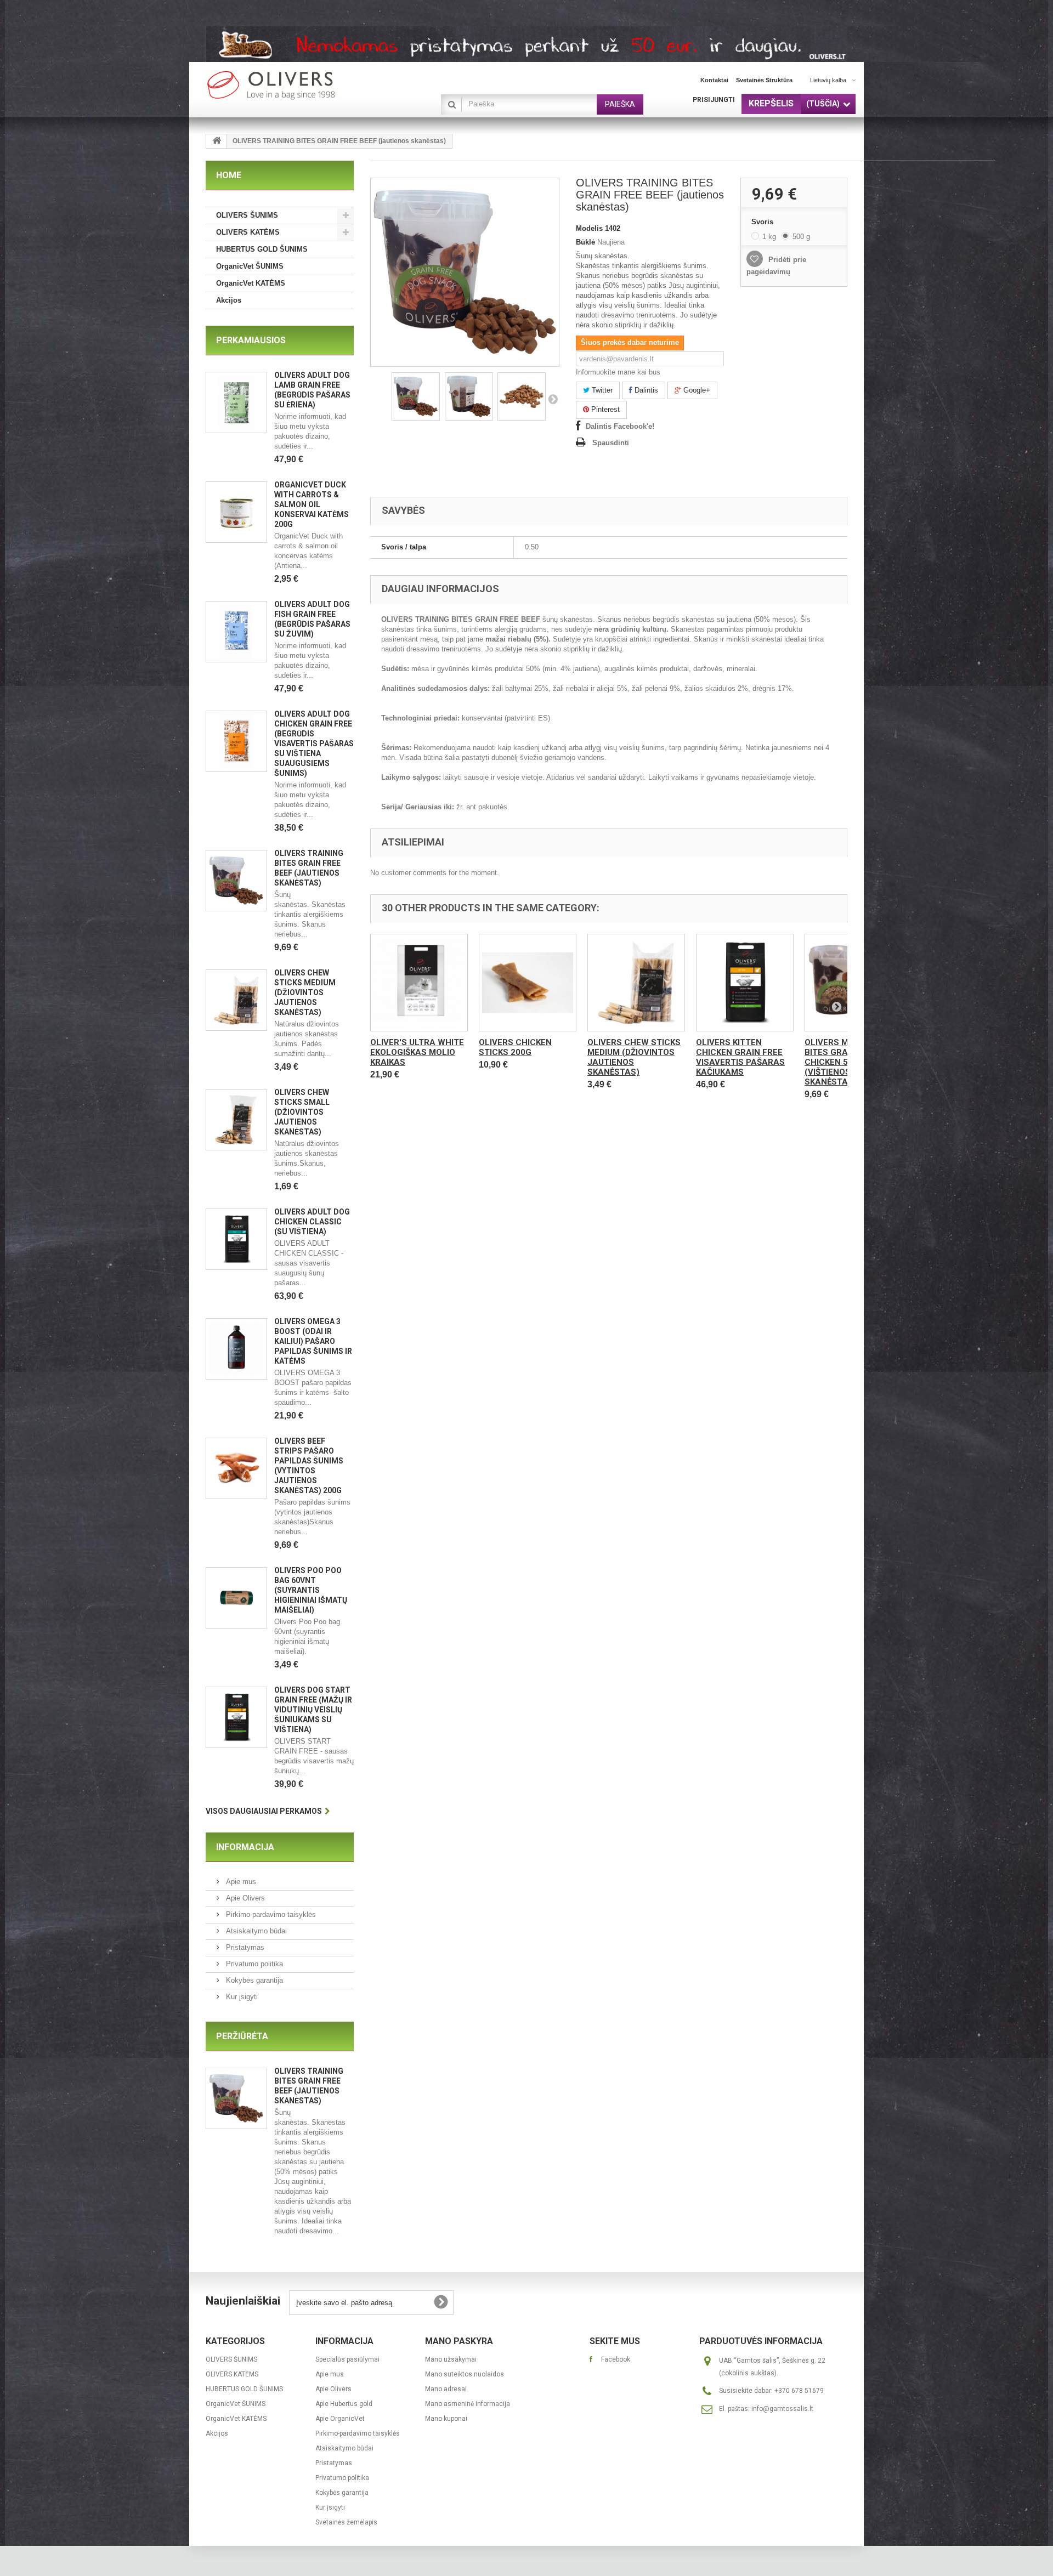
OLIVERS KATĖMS (248, 232)
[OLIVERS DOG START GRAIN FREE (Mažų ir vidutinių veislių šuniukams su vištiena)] (236, 1717)
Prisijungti (714, 100)
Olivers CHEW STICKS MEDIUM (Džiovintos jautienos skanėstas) (305, 992)
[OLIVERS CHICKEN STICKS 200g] (528, 983)
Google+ (696, 390)
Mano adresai (446, 2389)
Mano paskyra (459, 2341)
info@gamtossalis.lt (782, 2409)
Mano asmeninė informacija (468, 2404)
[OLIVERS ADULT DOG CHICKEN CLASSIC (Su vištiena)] (236, 1239)
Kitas (553, 399)
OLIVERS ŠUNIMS (247, 215)
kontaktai (714, 80)
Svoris (763, 222)
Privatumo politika (253, 1964)
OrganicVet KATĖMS (251, 283)
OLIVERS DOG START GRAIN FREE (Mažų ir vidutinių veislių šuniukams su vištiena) (313, 1710)
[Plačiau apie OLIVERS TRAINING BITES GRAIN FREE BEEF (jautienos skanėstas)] (236, 2098)
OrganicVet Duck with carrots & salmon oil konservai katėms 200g (312, 504)
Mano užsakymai (451, 2359)
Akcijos (229, 300)
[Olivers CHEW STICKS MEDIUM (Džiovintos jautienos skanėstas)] (636, 983)
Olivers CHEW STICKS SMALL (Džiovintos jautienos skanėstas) (302, 1112)
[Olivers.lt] (307, 85)
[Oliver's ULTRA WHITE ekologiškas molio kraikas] (419, 983)
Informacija (245, 1847)
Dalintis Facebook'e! (620, 426)
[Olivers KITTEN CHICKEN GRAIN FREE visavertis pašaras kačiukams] (745, 983)
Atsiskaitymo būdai (255, 1931)
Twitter (601, 390)
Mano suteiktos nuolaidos (465, 2374)
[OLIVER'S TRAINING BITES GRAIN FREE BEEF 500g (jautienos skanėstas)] (236, 881)
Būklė (585, 242)
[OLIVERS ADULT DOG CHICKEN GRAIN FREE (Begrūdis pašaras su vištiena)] (236, 741)
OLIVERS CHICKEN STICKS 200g (515, 1047)
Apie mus (240, 1882)
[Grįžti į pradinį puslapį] (217, 141)
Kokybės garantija (253, 1980)
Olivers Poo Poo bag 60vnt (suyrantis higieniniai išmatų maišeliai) (311, 1590)
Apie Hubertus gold (344, 2404)
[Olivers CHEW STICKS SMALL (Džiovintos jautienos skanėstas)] (236, 1120)
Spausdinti (611, 443)
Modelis (589, 228)
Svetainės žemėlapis (346, 2522)
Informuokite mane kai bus (618, 372)
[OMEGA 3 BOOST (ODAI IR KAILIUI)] (236, 1349)
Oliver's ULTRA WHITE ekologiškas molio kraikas (417, 1052)
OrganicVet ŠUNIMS (250, 266)
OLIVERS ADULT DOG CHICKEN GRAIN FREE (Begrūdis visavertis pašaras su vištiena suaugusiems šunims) (314, 744)
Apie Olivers (244, 1898)
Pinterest (604, 409)
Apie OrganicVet (340, 2419)
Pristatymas (244, 1947)
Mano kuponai (446, 2419)
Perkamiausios (251, 340)
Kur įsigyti (241, 1997)
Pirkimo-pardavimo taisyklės (270, 1914)
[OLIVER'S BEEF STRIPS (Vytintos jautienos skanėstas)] (236, 1468)
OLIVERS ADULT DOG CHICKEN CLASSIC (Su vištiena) (312, 1222)
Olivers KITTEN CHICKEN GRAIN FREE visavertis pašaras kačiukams (740, 1057)
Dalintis (645, 390)
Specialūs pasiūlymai (347, 2359)
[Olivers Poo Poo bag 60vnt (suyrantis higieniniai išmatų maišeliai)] (236, 1598)
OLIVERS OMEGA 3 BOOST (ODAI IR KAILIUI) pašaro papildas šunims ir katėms (313, 1341)
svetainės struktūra (764, 80)
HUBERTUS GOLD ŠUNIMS (262, 249)
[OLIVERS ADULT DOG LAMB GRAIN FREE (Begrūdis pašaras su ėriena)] (236, 402)
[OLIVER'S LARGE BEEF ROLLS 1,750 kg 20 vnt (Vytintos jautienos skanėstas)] (236, 1000)
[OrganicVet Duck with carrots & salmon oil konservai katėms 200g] (236, 512)
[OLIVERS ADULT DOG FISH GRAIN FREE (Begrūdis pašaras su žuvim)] (236, 632)
